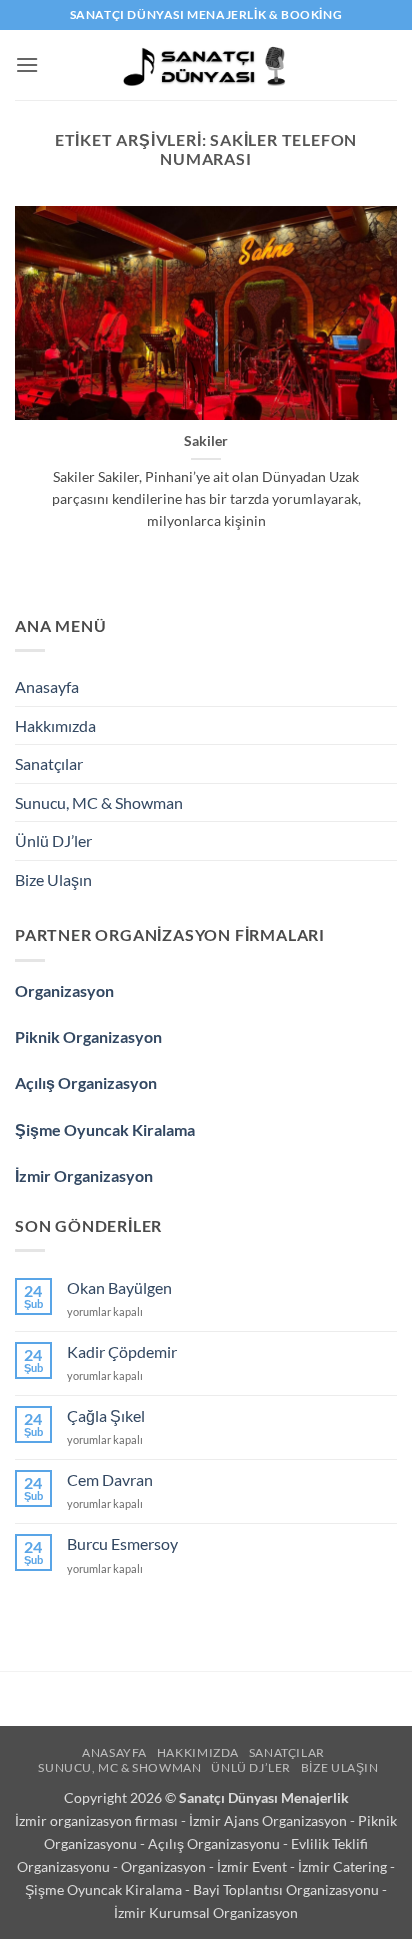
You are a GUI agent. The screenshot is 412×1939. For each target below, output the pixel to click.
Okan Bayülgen (119, 1287)
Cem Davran (110, 1479)
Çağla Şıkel (106, 1415)
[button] (27, 64)
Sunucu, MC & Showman (99, 802)
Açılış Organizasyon (86, 1082)
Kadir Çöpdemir (122, 1351)
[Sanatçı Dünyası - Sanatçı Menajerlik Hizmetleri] (206, 65)
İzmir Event (253, 1866)
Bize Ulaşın (53, 879)
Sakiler (206, 441)
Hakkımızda (55, 725)
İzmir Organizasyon (84, 1175)
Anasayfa (47, 686)
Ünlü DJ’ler (53, 840)
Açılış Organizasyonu (215, 1843)
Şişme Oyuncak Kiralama (105, 1129)
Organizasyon (64, 990)
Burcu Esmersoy (122, 1543)
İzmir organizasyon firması (98, 1820)
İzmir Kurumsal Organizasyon (206, 1912)
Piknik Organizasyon (88, 1036)
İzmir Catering (344, 1866)
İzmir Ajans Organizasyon (269, 1820)
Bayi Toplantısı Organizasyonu (287, 1889)
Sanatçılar (49, 763)
